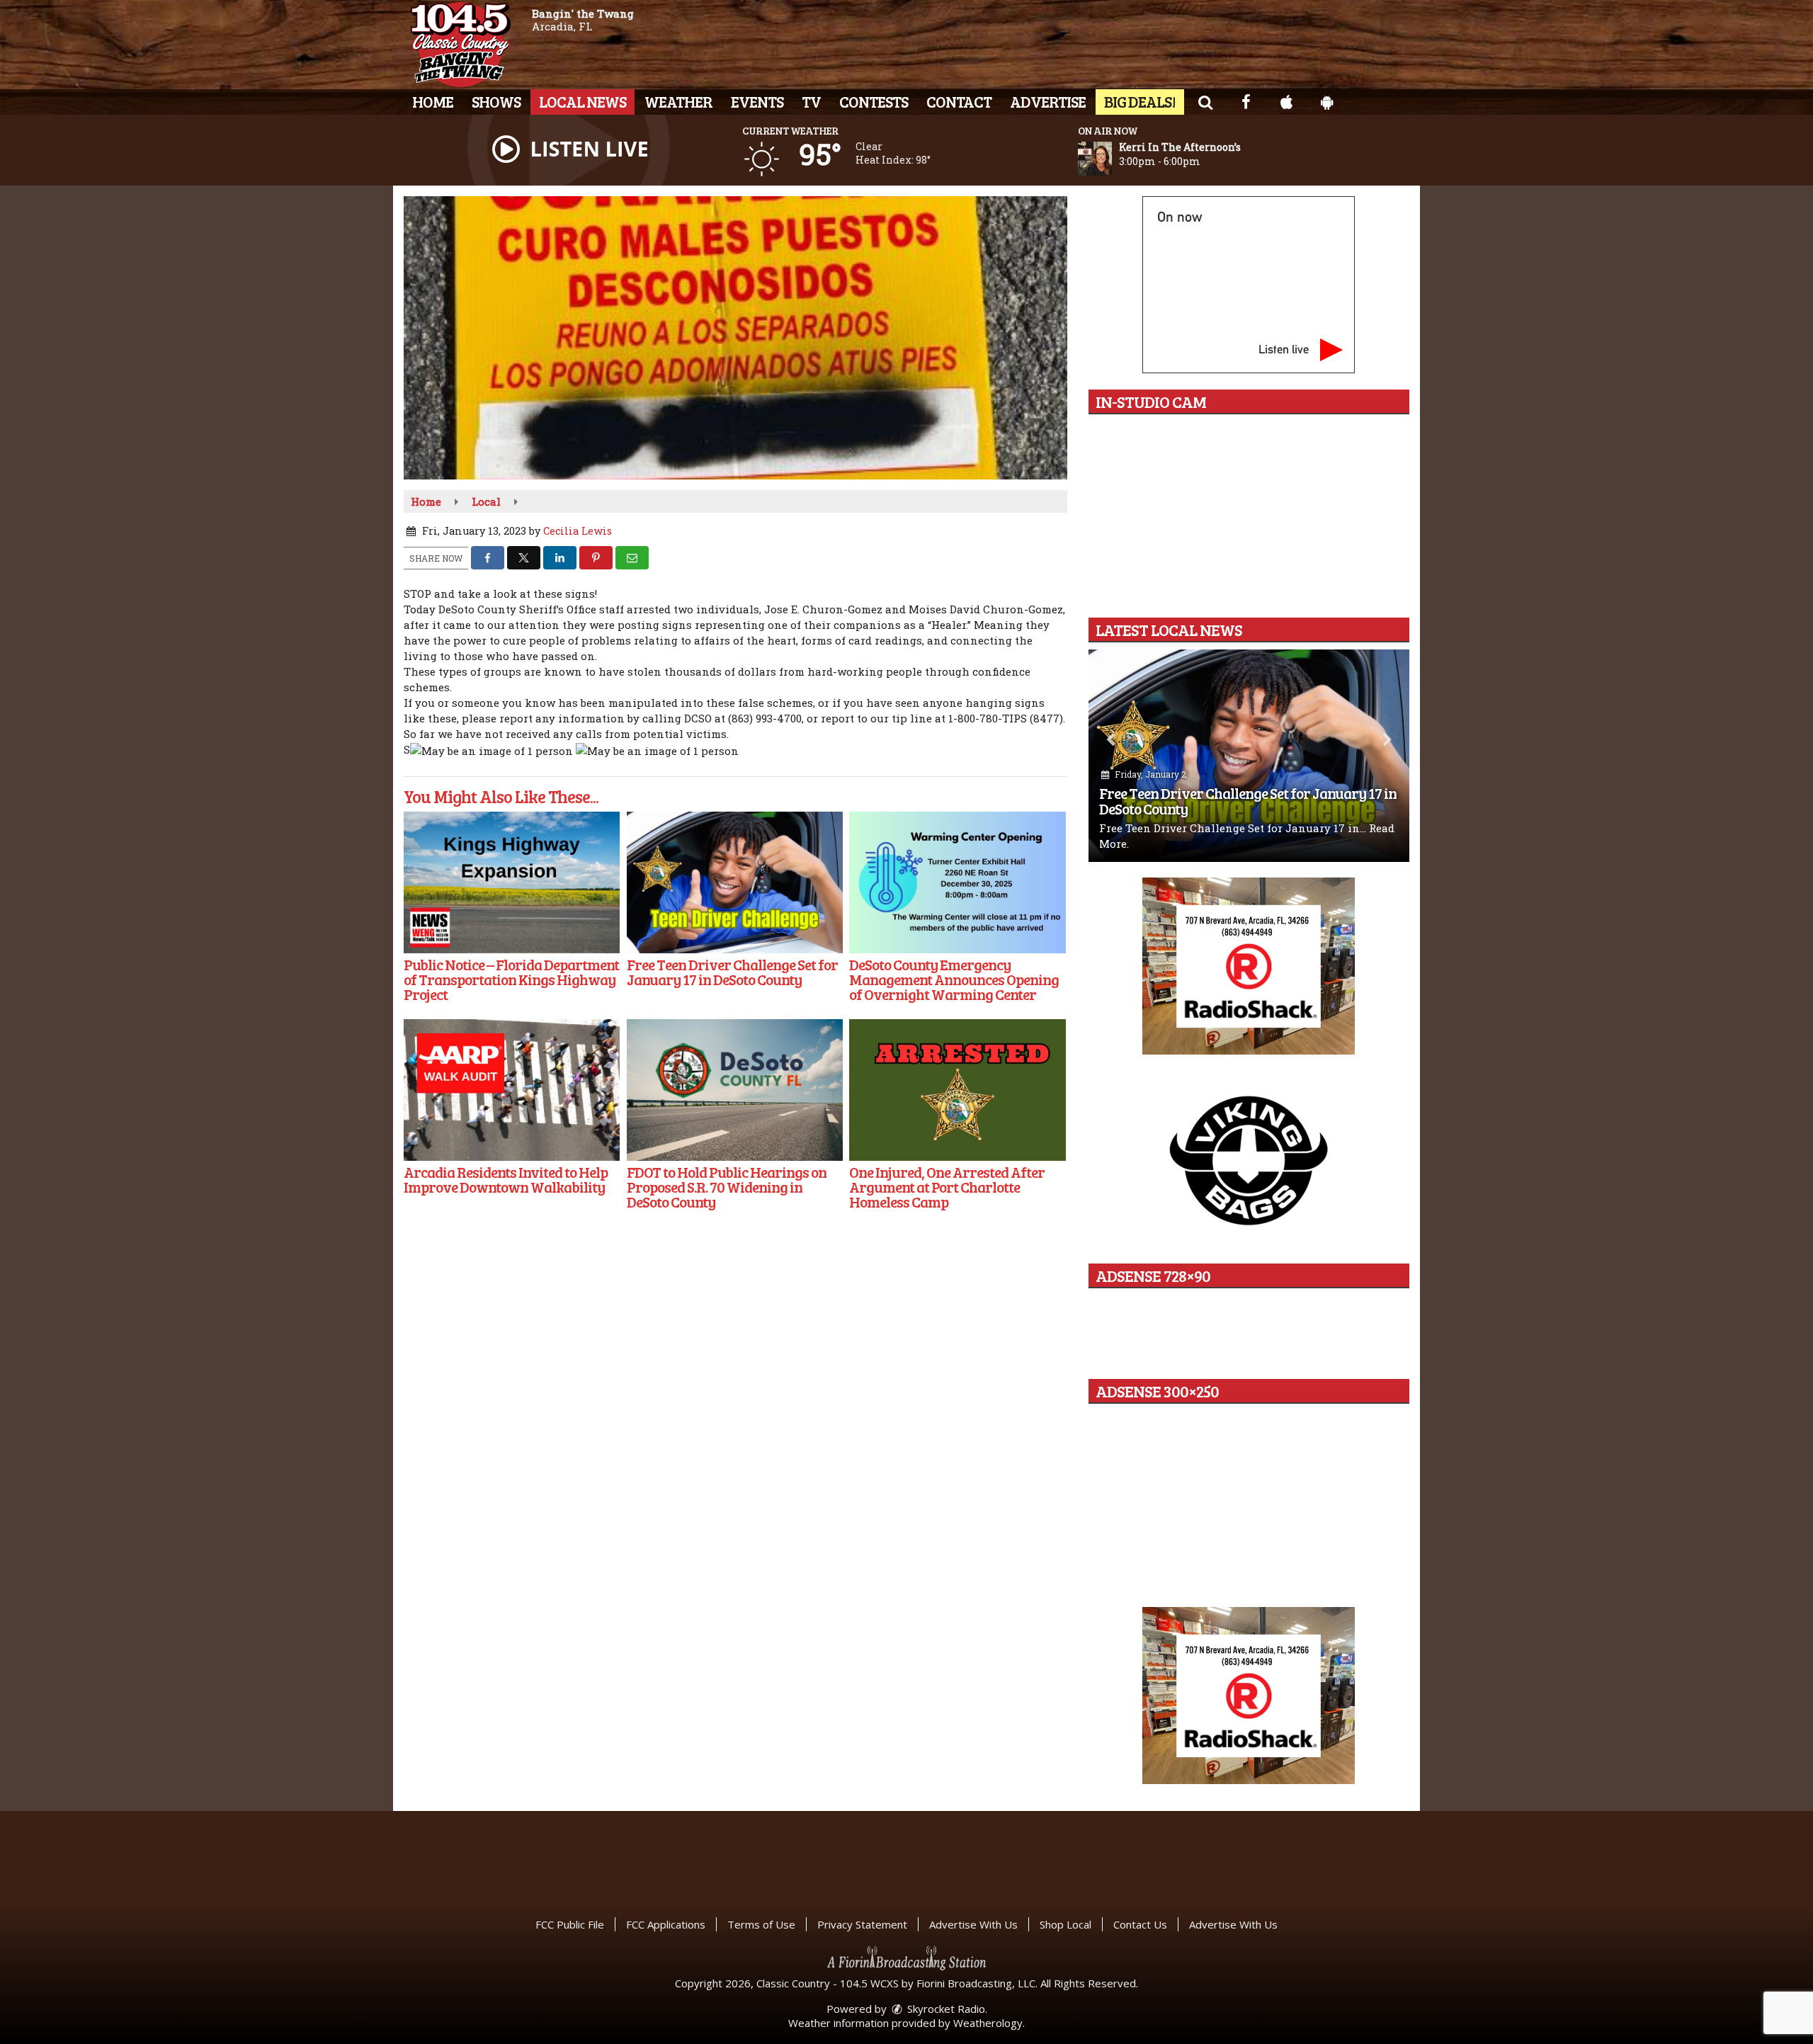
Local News (582, 101)
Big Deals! (1140, 101)
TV (811, 101)
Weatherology (988, 2023)
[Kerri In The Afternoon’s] (1112, 159)
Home (433, 101)
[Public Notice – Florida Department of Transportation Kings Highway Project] (512, 882)
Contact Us (1140, 1924)
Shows (496, 101)
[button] (1205, 101)
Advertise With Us (973, 1924)
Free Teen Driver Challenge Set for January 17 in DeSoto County (1248, 801)
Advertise (1048, 101)
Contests (874, 101)
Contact (959, 101)
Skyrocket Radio (945, 2009)
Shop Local (1065, 1924)
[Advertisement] (1249, 966)
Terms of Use (761, 1924)
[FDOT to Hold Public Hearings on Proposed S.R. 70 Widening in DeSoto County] (735, 1090)
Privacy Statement (862, 1924)
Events (757, 101)
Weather (678, 101)
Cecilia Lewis (578, 531)
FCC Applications (666, 1924)
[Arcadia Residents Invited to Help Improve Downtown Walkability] (512, 1090)
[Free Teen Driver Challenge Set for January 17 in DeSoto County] (735, 882)
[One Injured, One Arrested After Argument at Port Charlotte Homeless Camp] (957, 1090)
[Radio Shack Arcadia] (1249, 1696)
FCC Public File (570, 1924)
